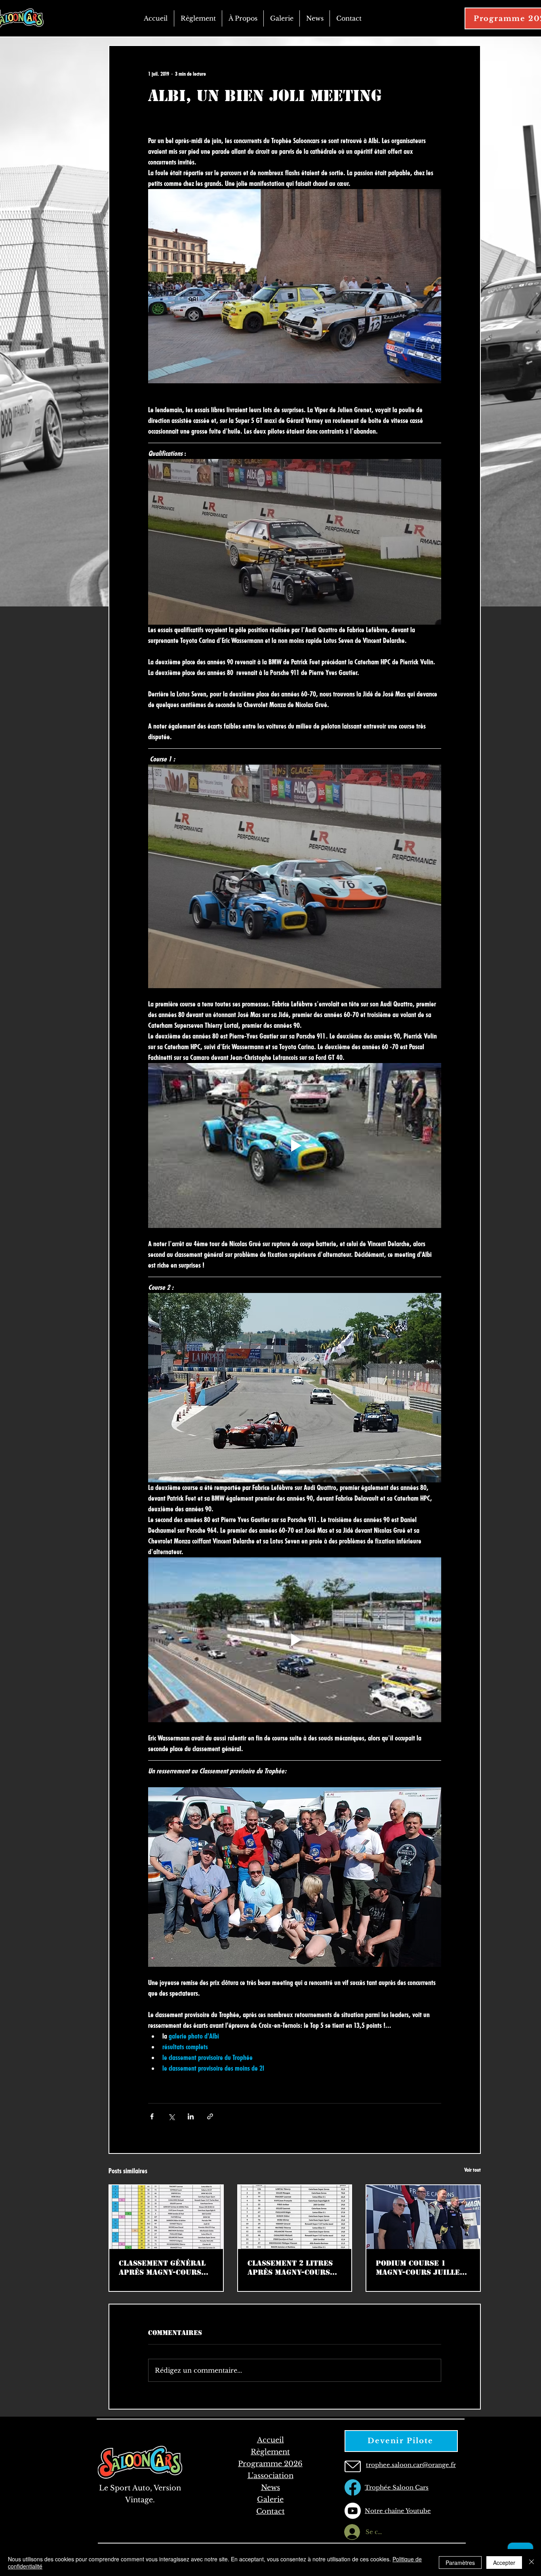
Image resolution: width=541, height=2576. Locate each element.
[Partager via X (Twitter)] (171, 2116)
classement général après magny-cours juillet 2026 (162, 2268)
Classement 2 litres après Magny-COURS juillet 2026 (290, 2268)
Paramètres (460, 2563)
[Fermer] (531, 2563)
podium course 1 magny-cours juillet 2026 (420, 2268)
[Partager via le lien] (210, 2116)
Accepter (504, 2563)
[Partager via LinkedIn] (191, 2116)
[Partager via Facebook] (152, 2116)
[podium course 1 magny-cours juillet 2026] (423, 2217)
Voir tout (472, 2170)
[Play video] (295, 1146)
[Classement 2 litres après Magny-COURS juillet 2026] (295, 2217)
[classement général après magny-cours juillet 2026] (166, 2217)
